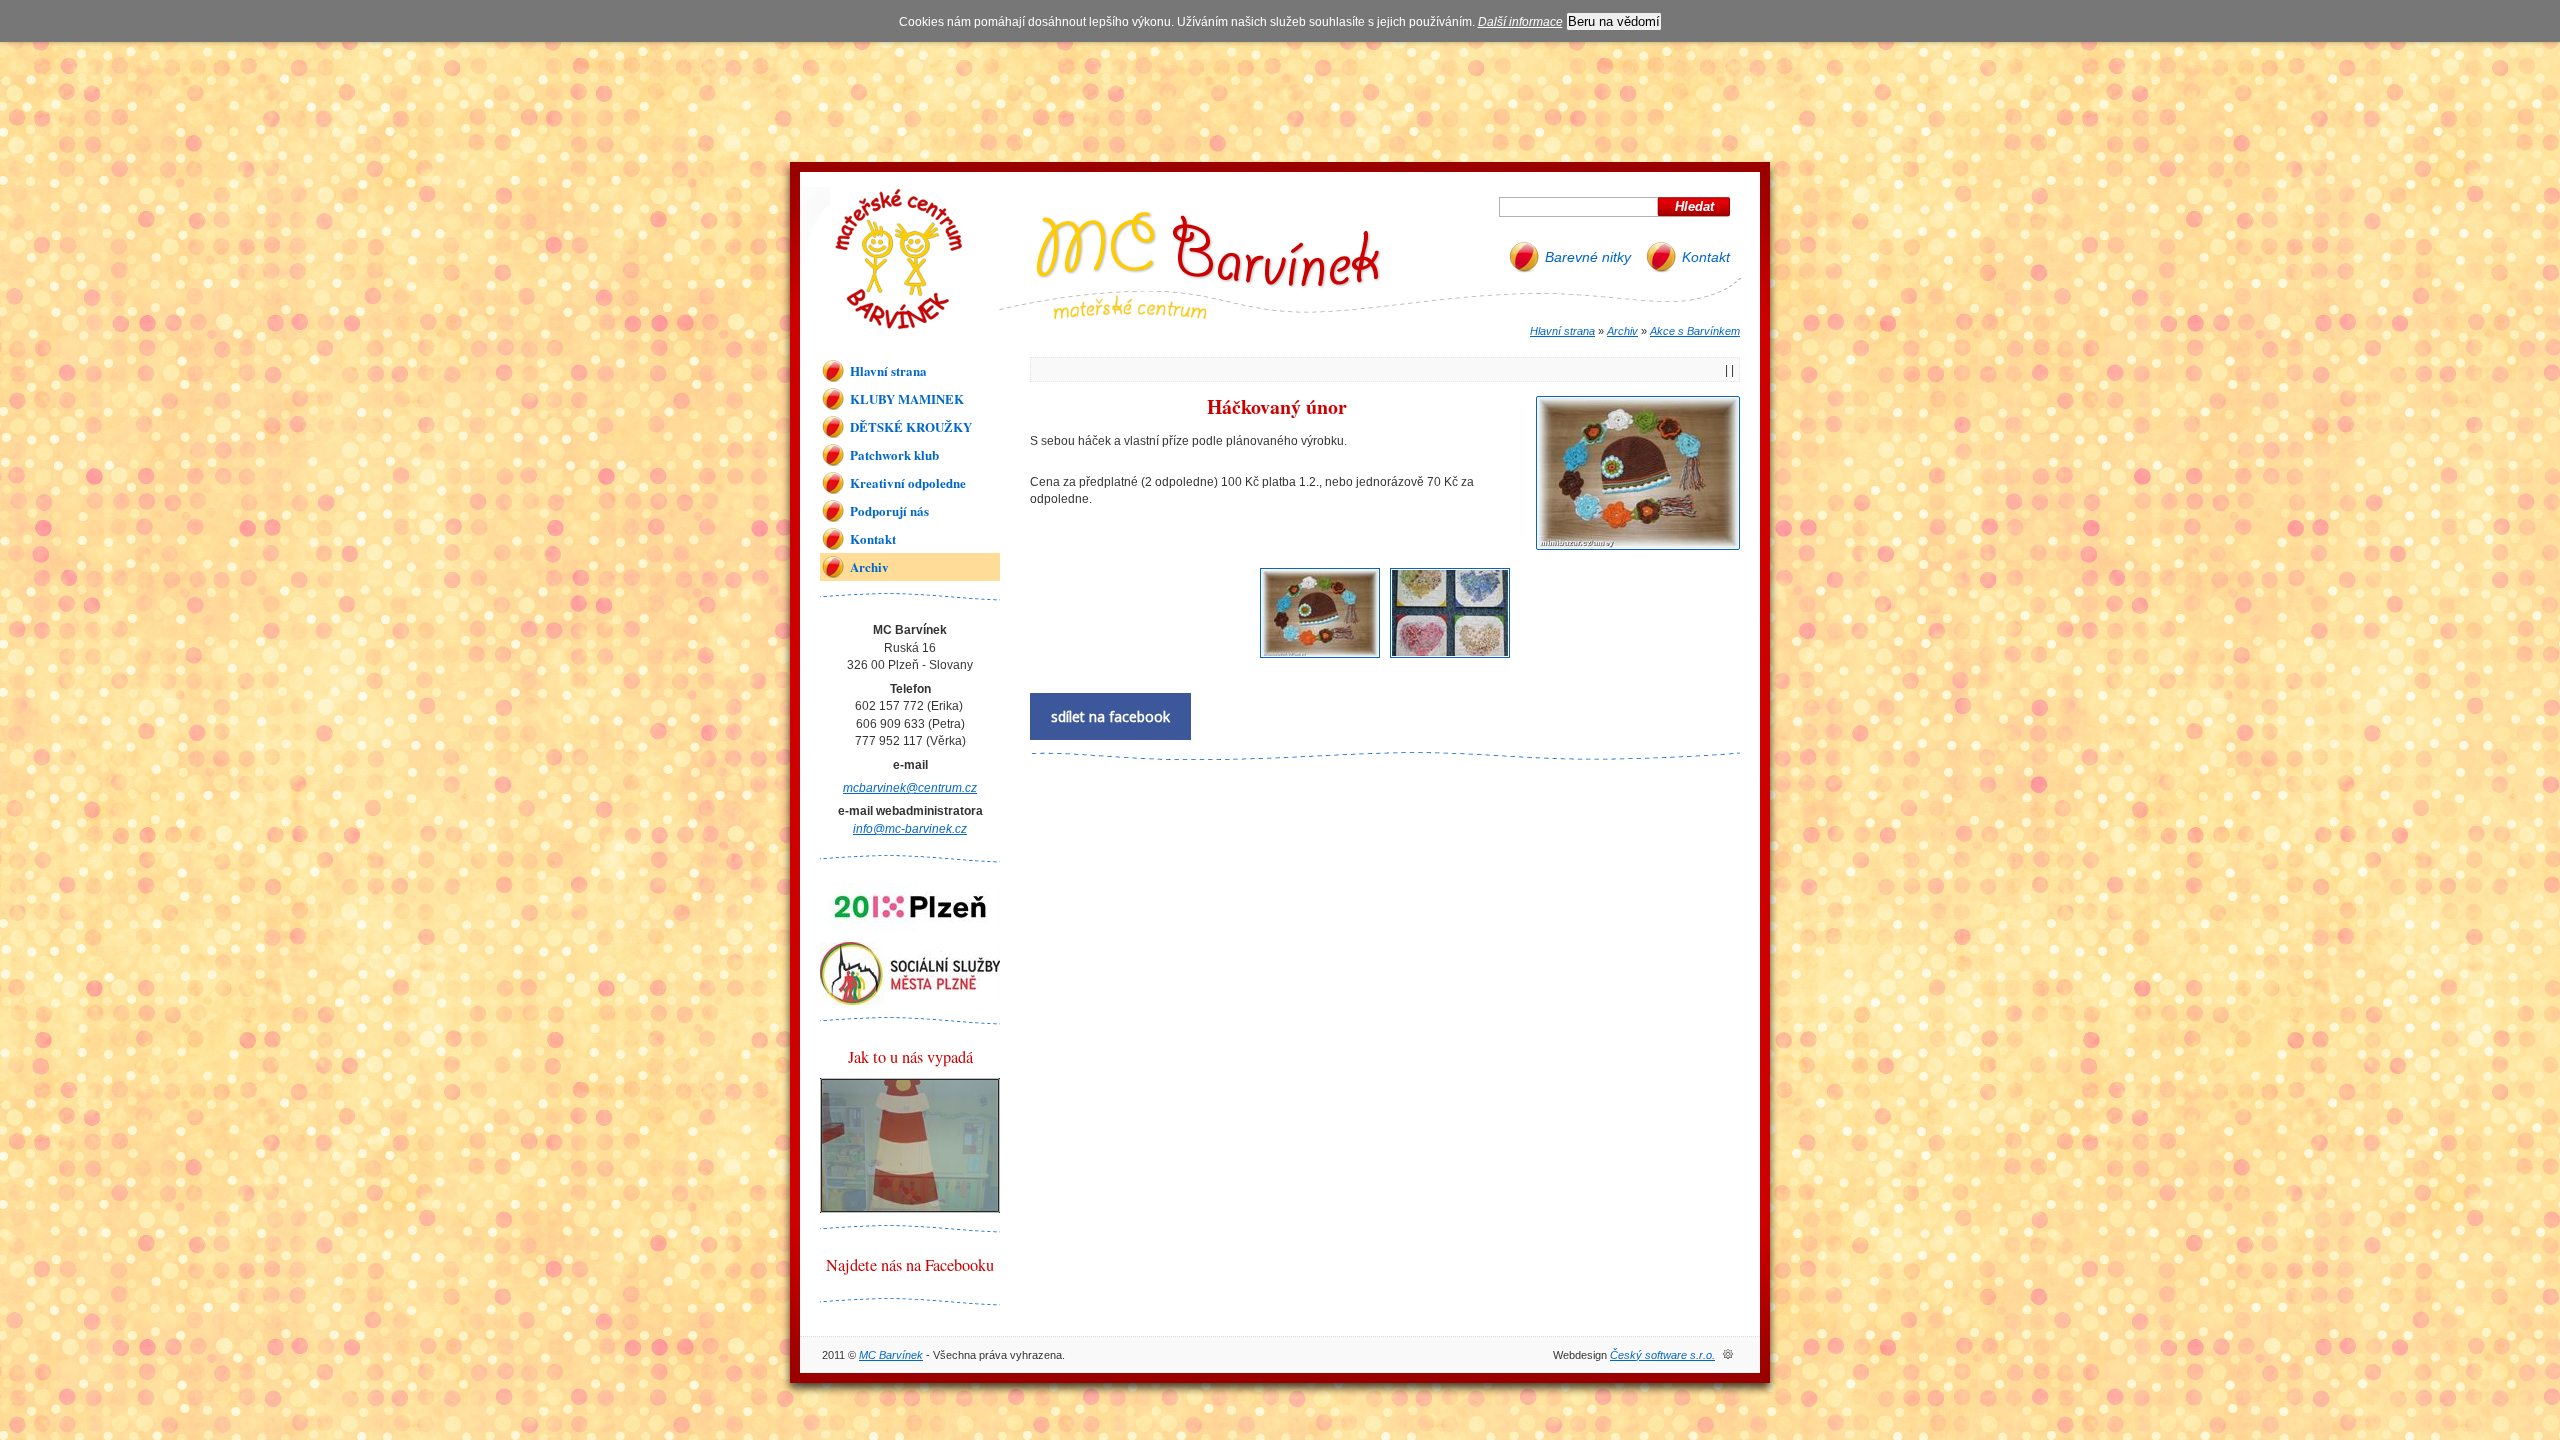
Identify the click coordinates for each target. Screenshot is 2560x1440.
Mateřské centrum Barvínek (899, 259)
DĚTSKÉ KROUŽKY (911, 426)
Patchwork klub (894, 454)
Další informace (1520, 21)
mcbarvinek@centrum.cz (910, 787)
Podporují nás (889, 510)
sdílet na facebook (1110, 716)
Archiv (1622, 331)
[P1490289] (1450, 658)
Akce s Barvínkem (1695, 331)
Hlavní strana (1562, 331)
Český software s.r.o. (1662, 1355)
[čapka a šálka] (1320, 658)
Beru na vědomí (1614, 21)
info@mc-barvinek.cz (910, 828)
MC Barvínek (891, 1355)
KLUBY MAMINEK (907, 398)
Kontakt (1706, 257)
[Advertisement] (1280, 97)
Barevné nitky (1588, 257)
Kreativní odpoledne (908, 482)
